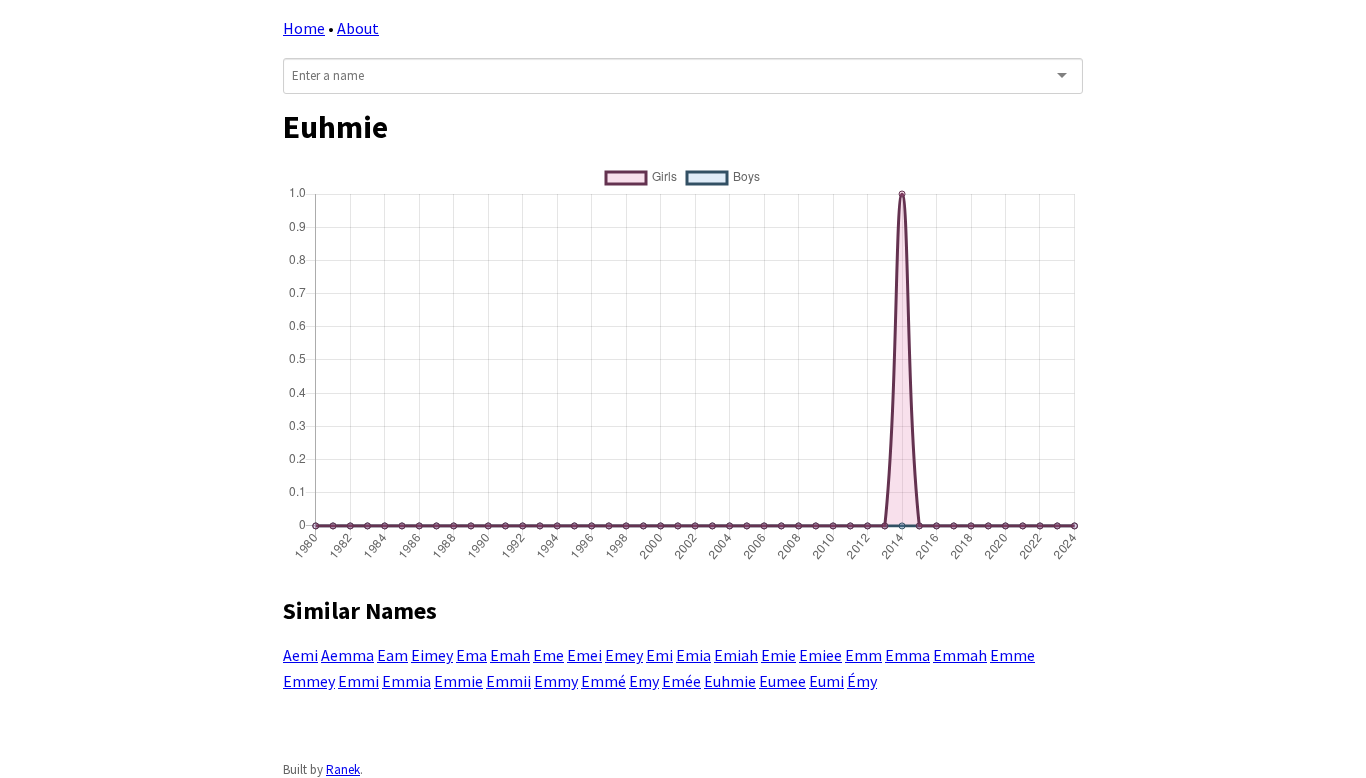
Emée (681, 681)
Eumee (782, 681)
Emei (584, 655)
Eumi (826, 681)
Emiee (820, 655)
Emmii (508, 681)
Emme (1012, 655)
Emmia (406, 681)
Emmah (960, 655)
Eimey (432, 655)
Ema (471, 655)
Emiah (736, 655)
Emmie (458, 681)
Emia (693, 655)
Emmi (358, 681)
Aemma (347, 655)
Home (304, 28)
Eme (548, 655)
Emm (863, 655)
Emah (510, 655)
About (358, 28)
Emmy (556, 681)
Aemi (300, 655)
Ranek (343, 769)
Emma (907, 655)
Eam (392, 655)
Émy (862, 681)
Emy (644, 681)
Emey (624, 655)
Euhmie (730, 681)
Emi (659, 655)
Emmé (603, 681)
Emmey (309, 681)
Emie (778, 655)
